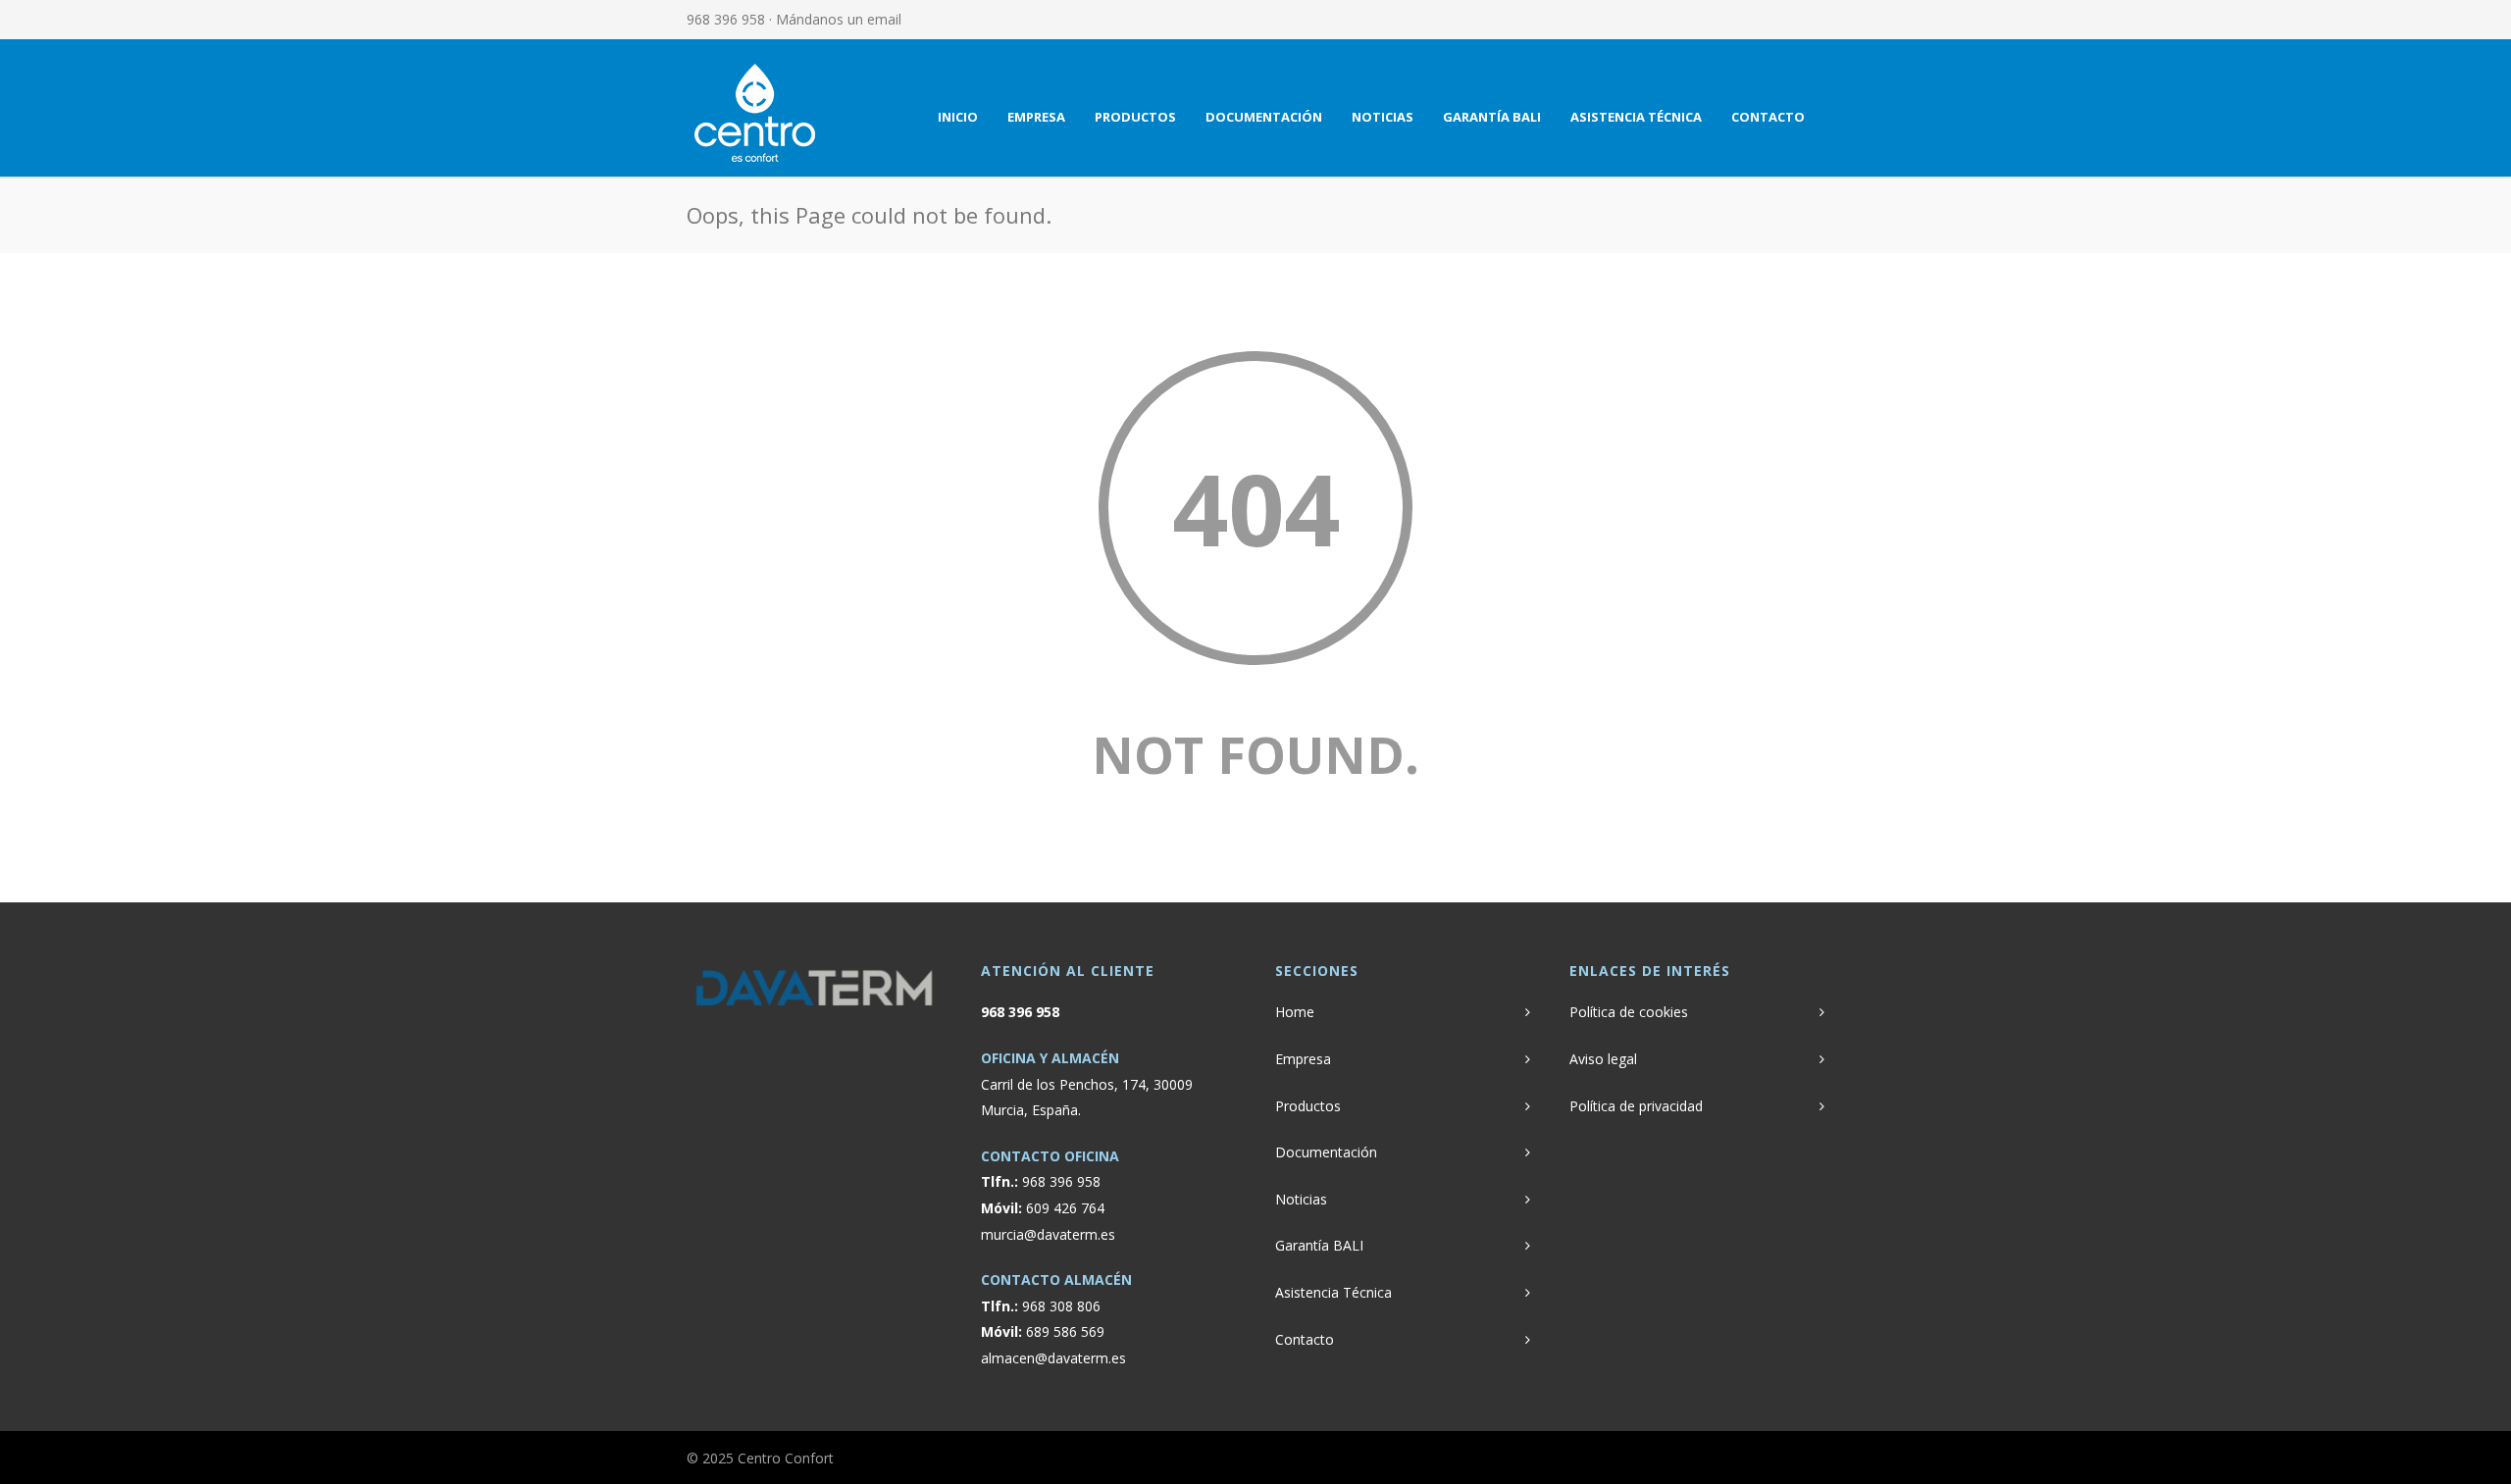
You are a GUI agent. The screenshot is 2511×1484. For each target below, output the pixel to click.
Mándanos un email (839, 19)
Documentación (1264, 117)
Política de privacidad (1636, 1106)
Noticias (1383, 117)
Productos (1135, 117)
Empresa (1036, 117)
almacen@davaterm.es (1053, 1358)
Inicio (958, 117)
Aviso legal (1603, 1059)
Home (1295, 1012)
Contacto (1768, 117)
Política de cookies (1629, 1012)
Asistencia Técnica (1636, 117)
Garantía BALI (1492, 117)
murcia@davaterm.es (1048, 1234)
